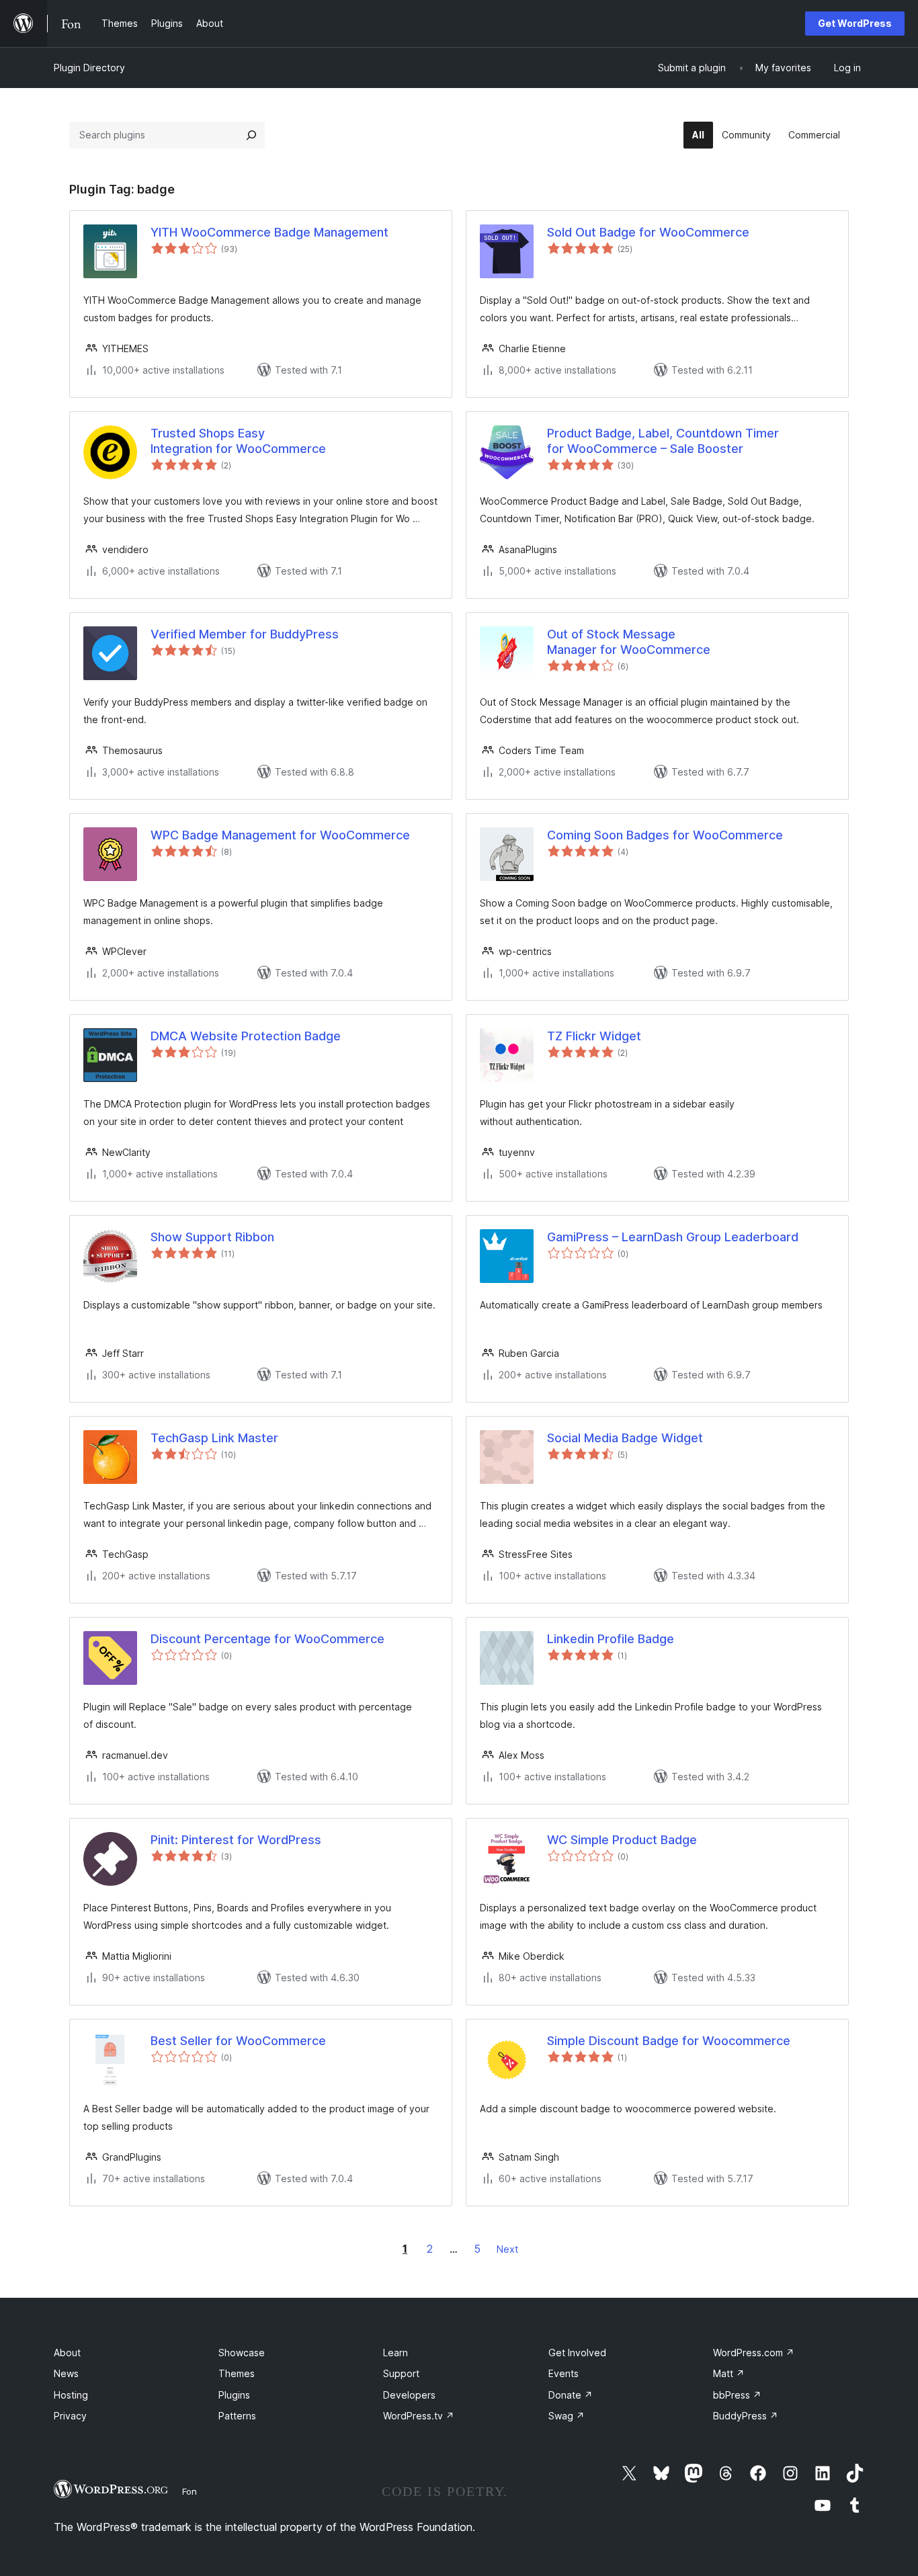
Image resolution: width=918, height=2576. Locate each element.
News (66, 2373)
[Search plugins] (251, 135)
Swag (567, 2416)
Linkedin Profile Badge (611, 1639)
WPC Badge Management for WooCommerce (280, 835)
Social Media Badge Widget (625, 1438)
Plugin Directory (89, 68)
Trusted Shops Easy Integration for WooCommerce (238, 441)
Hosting (71, 2395)
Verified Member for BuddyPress (245, 634)
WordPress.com (754, 2353)
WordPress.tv (419, 2416)
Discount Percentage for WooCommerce (267, 1639)
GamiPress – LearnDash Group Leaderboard (673, 1237)
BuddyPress (746, 2416)
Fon (190, 2491)
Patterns (237, 2416)
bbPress (737, 2395)
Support (401, 2373)
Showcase (242, 2353)
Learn (395, 2353)
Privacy (70, 2416)
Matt (729, 2373)
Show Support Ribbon (212, 1237)
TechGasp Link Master (214, 1438)
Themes (237, 2373)
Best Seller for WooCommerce (238, 2041)
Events (564, 2373)
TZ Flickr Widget (594, 1036)
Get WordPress (855, 23)
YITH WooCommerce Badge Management (269, 232)
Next (507, 2249)
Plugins (234, 2395)
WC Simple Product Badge (622, 1840)
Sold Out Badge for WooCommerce (648, 232)
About (67, 2353)
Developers (409, 2395)
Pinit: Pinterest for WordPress (236, 1840)
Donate (571, 2395)
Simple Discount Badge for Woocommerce (669, 2041)
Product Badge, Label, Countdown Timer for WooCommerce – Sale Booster (663, 441)
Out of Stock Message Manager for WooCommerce (629, 642)
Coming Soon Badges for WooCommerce (665, 835)
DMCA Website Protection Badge (246, 1036)
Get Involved (577, 2353)
